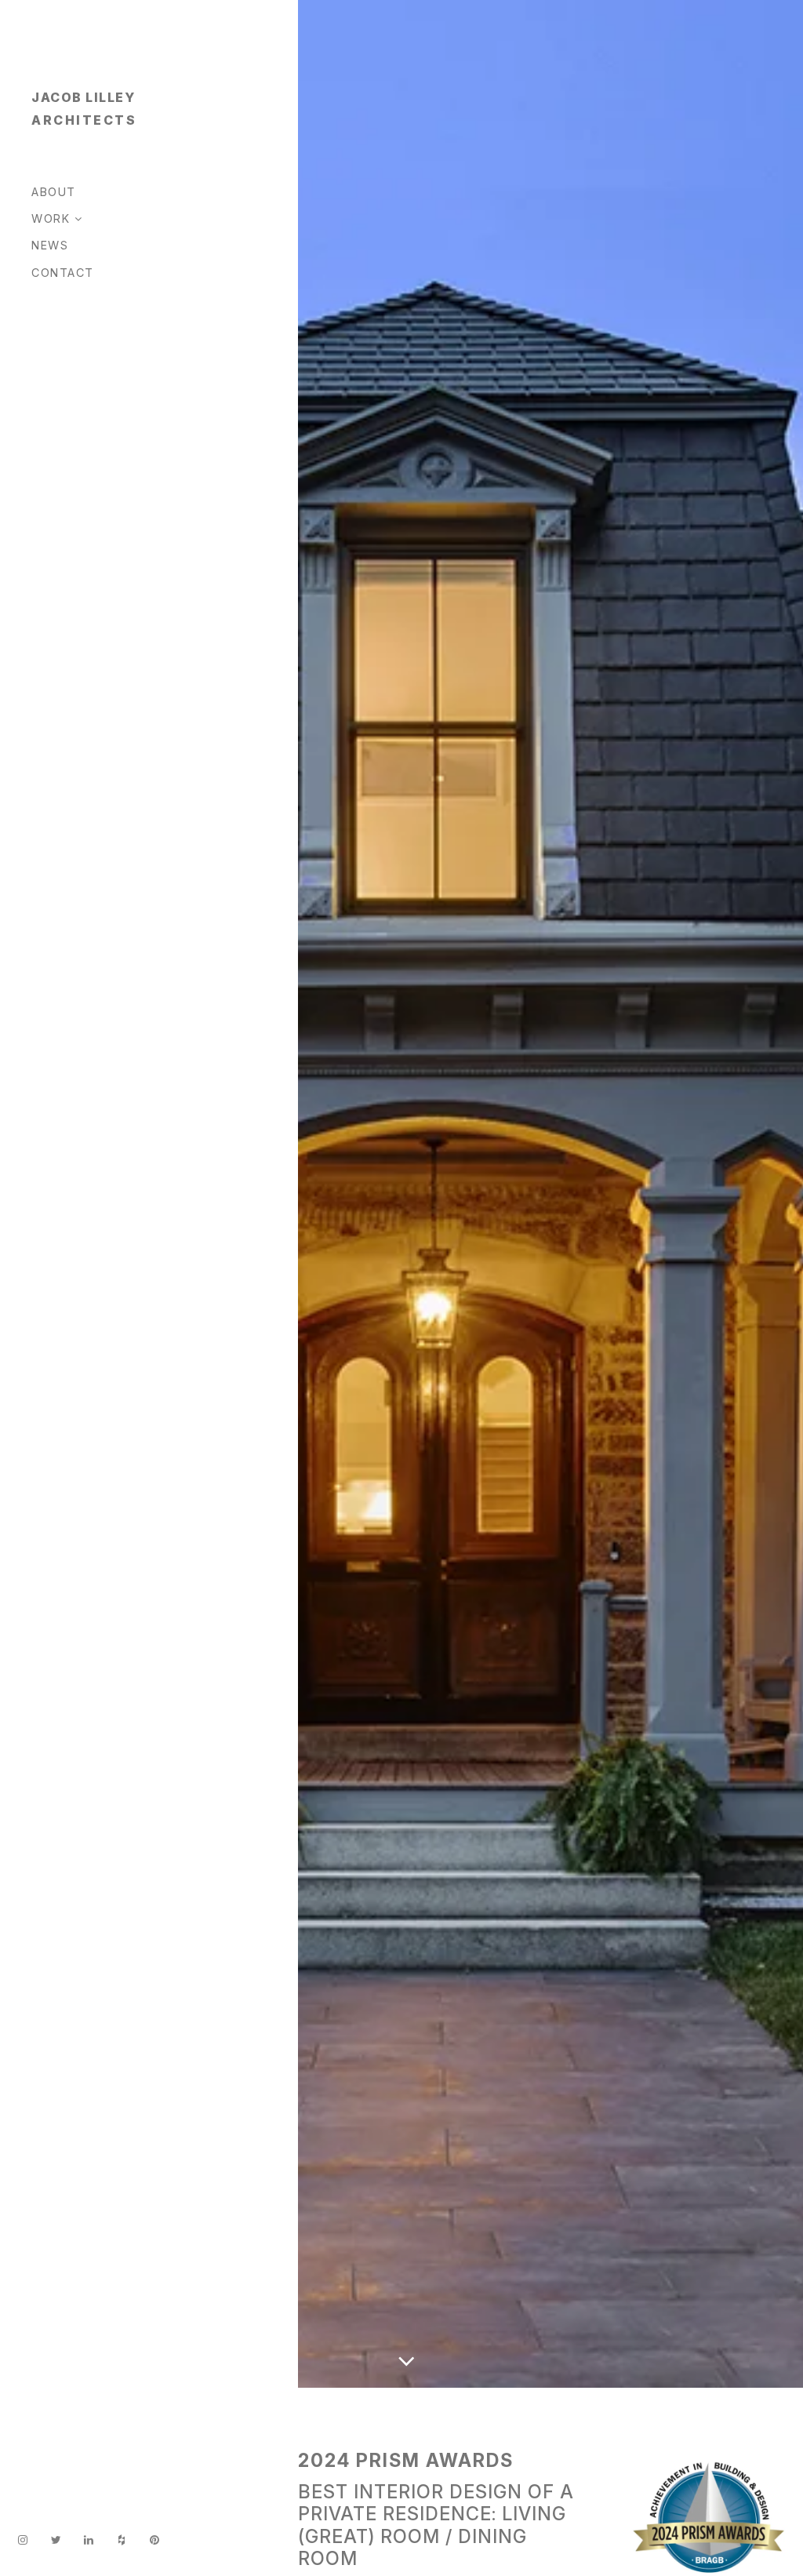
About (54, 192)
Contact (63, 273)
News (50, 245)
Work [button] (53, 218)
